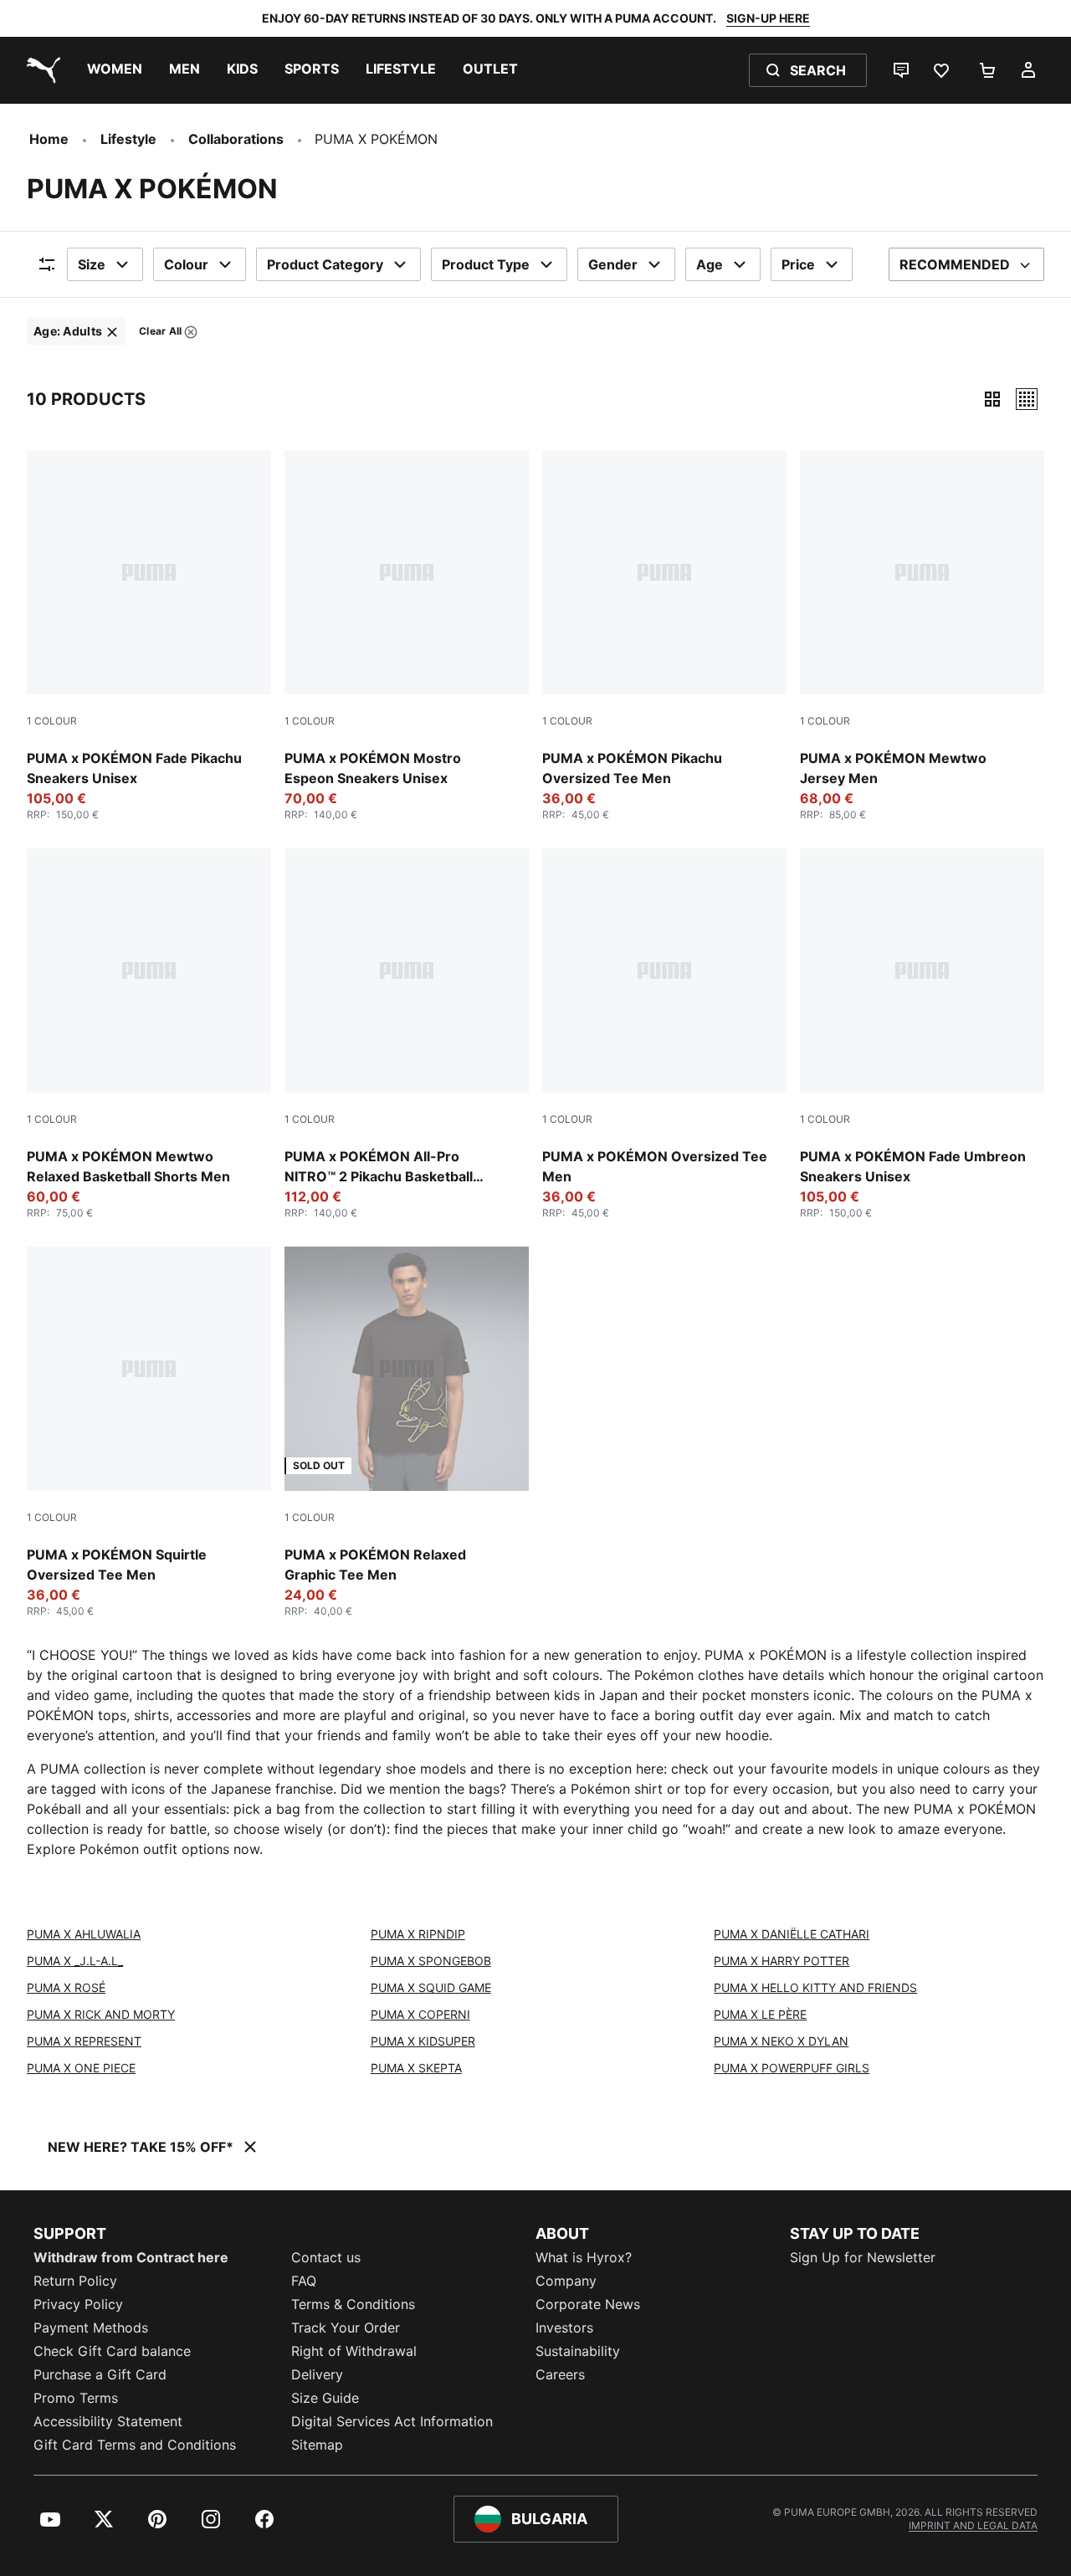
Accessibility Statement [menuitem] (108, 2421)
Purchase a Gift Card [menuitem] (100, 2374)
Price (798, 264)
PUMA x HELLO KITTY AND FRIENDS (815, 1987)
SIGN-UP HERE (768, 18)
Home (49, 139)
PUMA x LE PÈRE (760, 2014)
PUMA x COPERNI (420, 2014)
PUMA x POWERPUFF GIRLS (792, 2068)
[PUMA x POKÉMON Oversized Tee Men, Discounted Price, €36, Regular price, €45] (664, 1034)
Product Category (325, 264)
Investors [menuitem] (564, 2328)
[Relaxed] (1027, 399)
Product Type (486, 264)
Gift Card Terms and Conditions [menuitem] (135, 2445)
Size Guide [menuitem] (325, 2398)
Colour (186, 264)
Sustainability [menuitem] (578, 2351)
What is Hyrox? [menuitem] (584, 2257)
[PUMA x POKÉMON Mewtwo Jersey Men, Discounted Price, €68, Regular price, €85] (922, 636)
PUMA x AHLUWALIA (84, 1934)
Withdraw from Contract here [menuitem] (131, 2257)
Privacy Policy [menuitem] (78, 2304)
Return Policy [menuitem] (75, 2281)
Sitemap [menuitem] (317, 2445)
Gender (613, 264)
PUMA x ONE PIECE (81, 2068)
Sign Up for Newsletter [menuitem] (863, 2257)
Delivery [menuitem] (317, 2374)
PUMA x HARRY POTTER (781, 1961)
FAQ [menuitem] (304, 2281)
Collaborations (236, 139)
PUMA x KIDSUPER (423, 2041)
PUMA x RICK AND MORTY (101, 2014)
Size (92, 264)
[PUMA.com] (40, 70)
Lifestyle (128, 139)
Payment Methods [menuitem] (91, 2328)
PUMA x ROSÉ (66, 1987)
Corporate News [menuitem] (588, 2304)
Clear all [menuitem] (160, 334)
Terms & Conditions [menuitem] (353, 2304)
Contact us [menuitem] (326, 2257)
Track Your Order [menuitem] (346, 2328)
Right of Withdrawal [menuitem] (354, 2351)
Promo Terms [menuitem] (76, 2398)
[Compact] (992, 399)
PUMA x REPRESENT (84, 2041)
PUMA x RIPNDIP (418, 1934)
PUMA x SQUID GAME (431, 1987)
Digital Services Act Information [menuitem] (392, 2421)
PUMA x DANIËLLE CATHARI (792, 1934)
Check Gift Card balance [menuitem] (112, 2351)
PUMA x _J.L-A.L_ (75, 1961)
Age (710, 264)
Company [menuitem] (566, 2281)
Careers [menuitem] (560, 2374)
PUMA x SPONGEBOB (431, 1961)
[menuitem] (115, 70)
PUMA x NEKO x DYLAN (781, 2041)
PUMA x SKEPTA (416, 2068)
